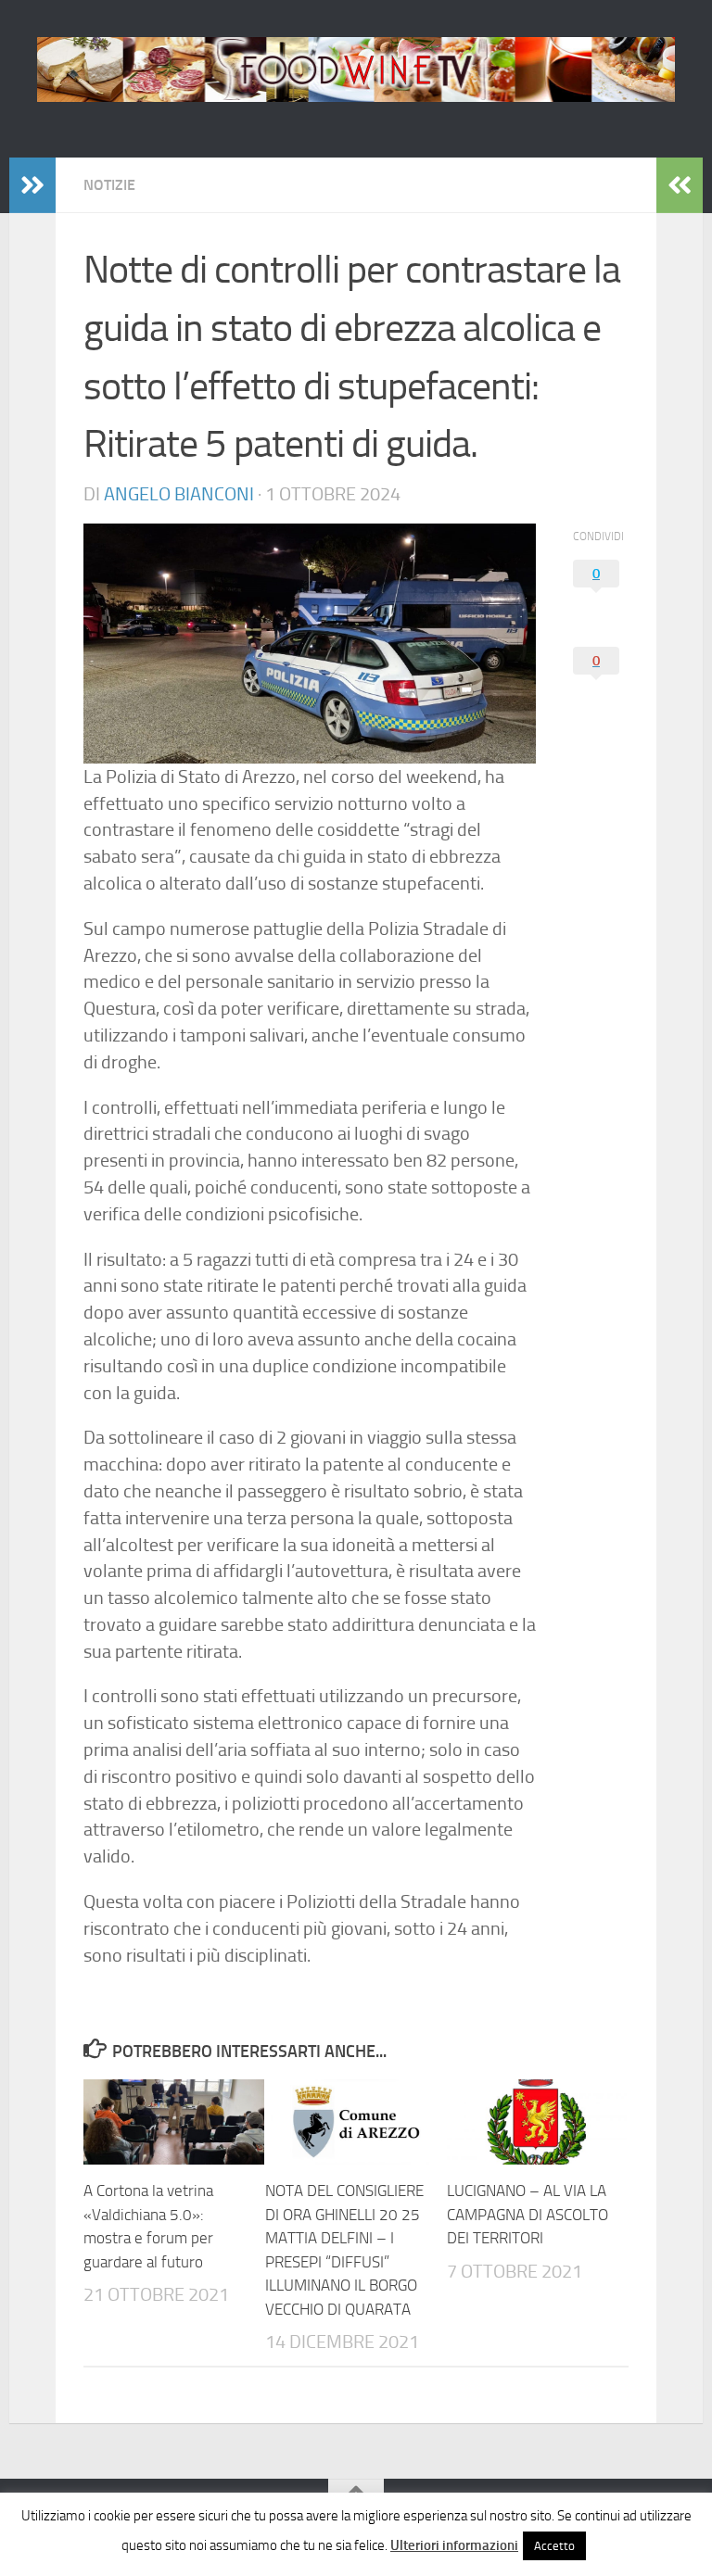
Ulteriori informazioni (454, 2545)
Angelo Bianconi (179, 494)
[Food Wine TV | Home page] (356, 69)
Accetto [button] (554, 2546)
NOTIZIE (109, 185)
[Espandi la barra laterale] (32, 185)
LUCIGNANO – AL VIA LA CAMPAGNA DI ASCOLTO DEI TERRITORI (528, 2214)
